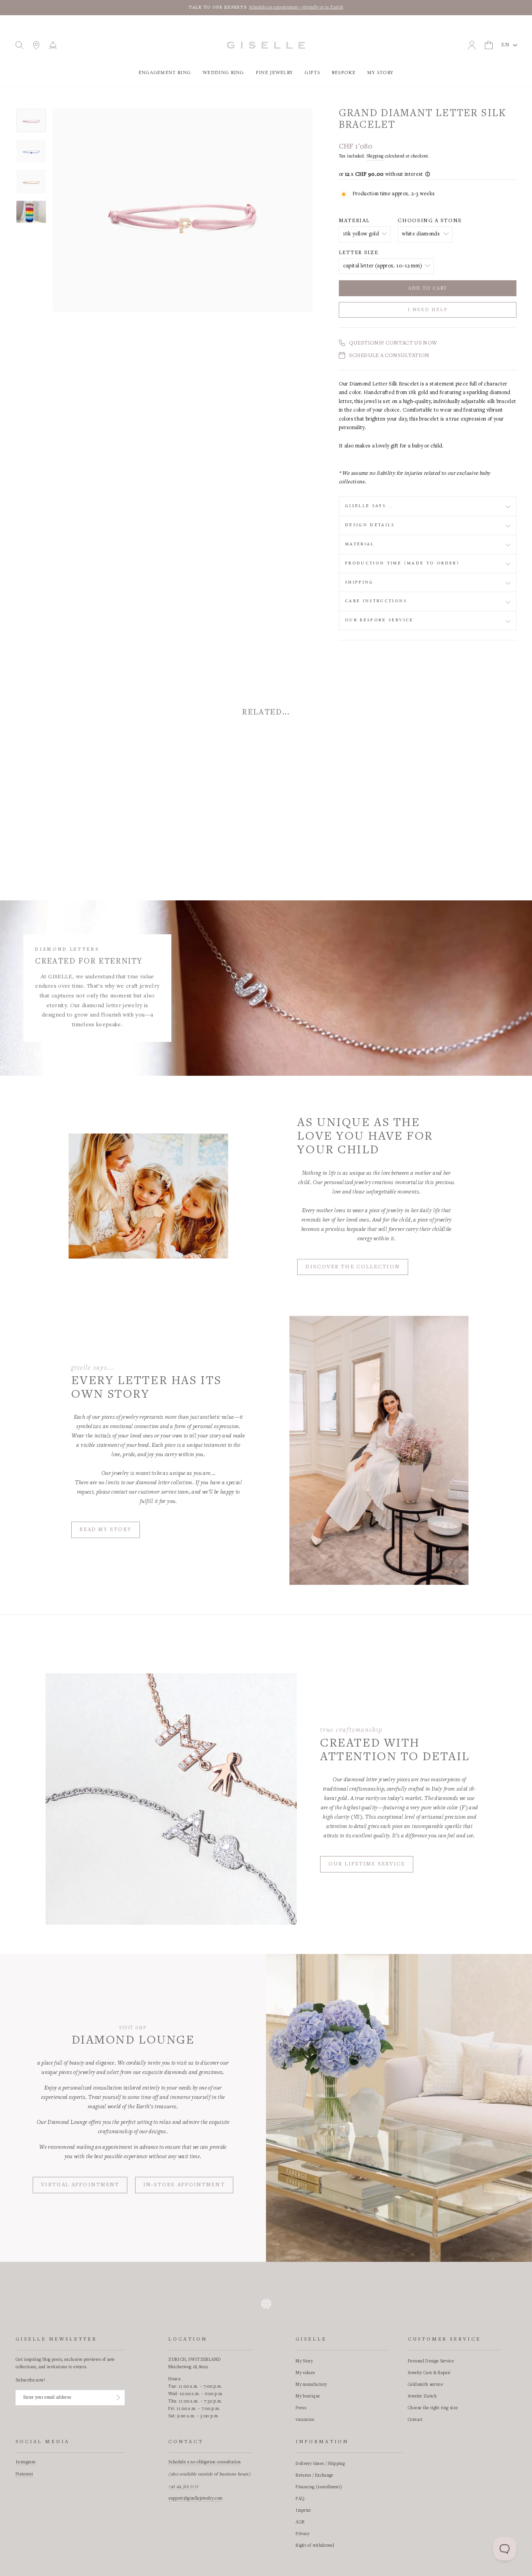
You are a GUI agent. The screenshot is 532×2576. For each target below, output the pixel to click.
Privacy (302, 2534)
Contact (415, 2420)
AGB (300, 2522)
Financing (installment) (319, 2487)
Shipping (375, 156)
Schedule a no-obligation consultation (204, 2462)
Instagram (26, 2462)
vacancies (305, 2420)
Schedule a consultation (389, 356)
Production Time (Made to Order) (402, 563)
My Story (380, 73)
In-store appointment (184, 2185)
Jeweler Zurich (422, 2396)
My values (305, 2373)
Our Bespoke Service (379, 620)
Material (354, 221)
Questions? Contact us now (393, 343)
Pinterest (24, 2474)
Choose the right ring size (433, 2408)
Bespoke (344, 73)
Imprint (303, 2511)
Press (301, 2408)
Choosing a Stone (430, 221)
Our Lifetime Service (367, 1864)
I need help (427, 310)
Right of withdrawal (315, 2546)
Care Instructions (376, 601)
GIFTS (312, 73)
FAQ (300, 2499)
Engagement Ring (165, 73)
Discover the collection (352, 1267)
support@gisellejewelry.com (195, 2498)
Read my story (105, 1530)
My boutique (308, 2396)
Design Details (370, 525)
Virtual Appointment (80, 2185)
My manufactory (311, 2385)
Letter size (358, 253)
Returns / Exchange (314, 2475)
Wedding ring (223, 73)
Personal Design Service (431, 2361)
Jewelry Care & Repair (429, 2373)
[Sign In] (118, 2397)
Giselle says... (369, 506)
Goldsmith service (425, 2385)
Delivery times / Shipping (320, 2464)
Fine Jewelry (275, 73)
